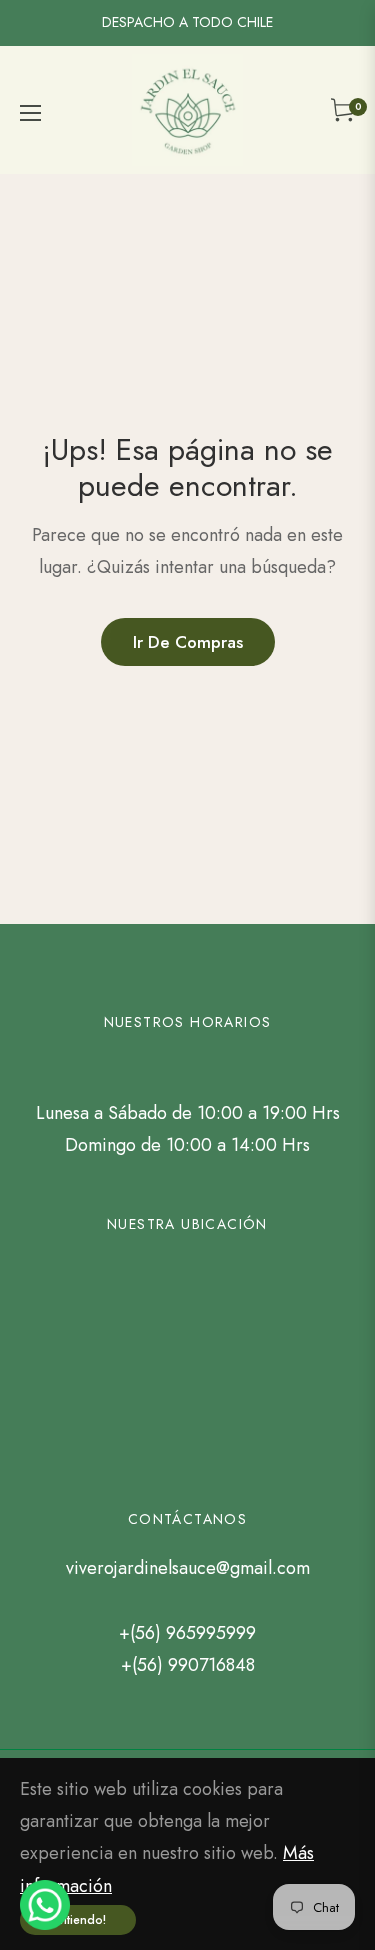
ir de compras (188, 642)
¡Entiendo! (78, 1920)
